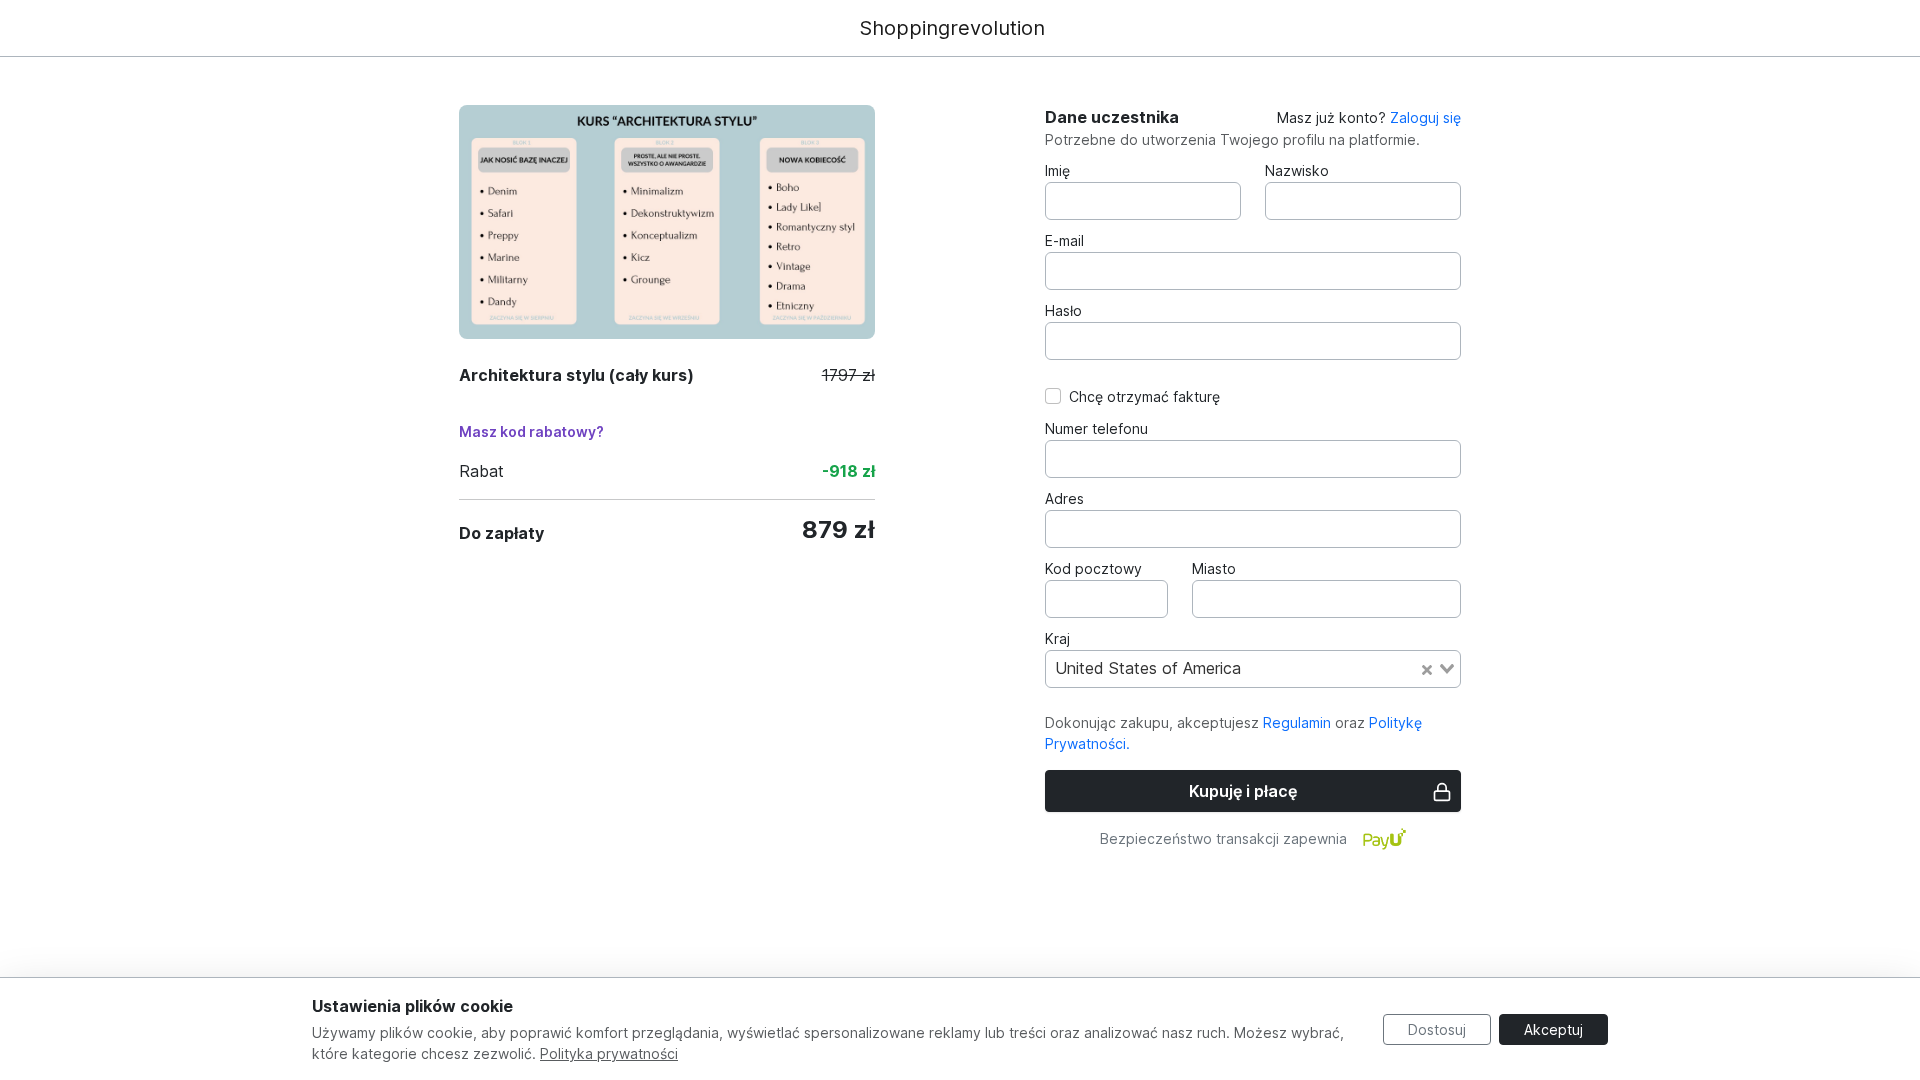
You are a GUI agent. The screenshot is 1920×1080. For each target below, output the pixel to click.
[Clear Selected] (1427, 669)
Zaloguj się (1425, 117)
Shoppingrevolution (952, 28)
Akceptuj (1553, 1029)
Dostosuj (1437, 1029)
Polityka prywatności (609, 1053)
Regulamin (1297, 722)
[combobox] (1253, 669)
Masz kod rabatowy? (531, 431)
